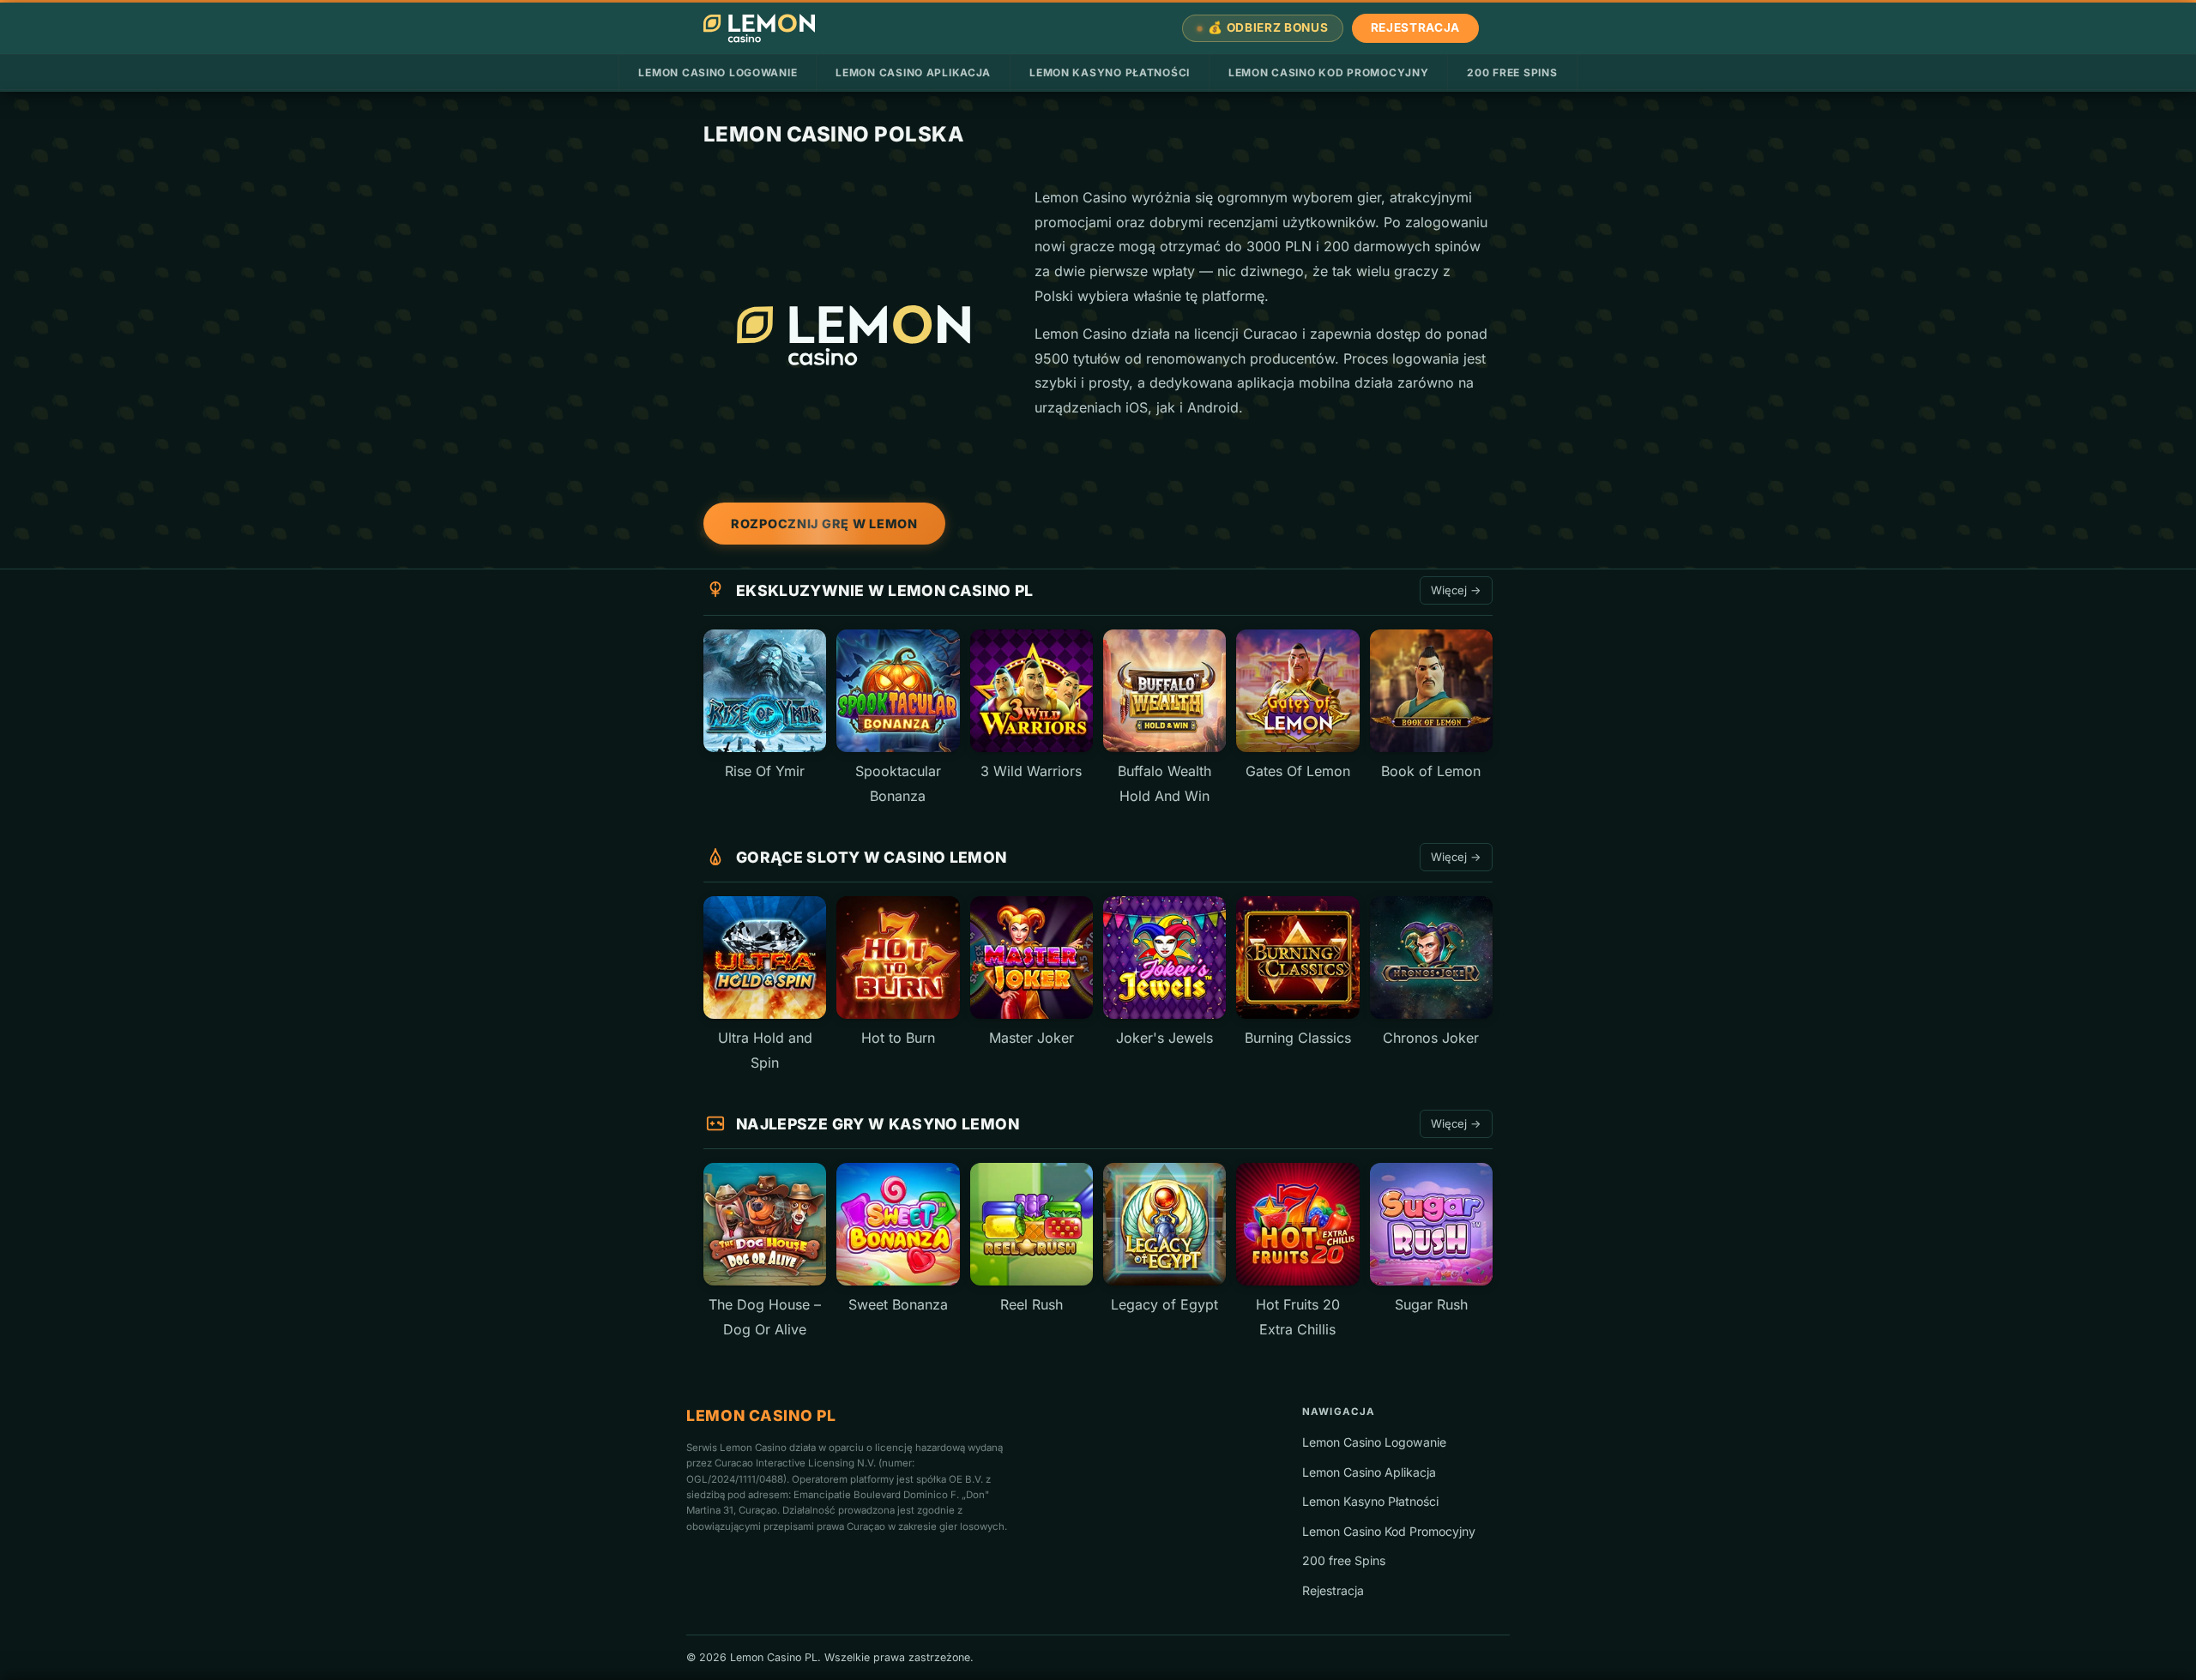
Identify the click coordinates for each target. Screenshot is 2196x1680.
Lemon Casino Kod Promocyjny (1328, 72)
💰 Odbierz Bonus (1268, 27)
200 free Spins (1512, 72)
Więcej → (1456, 590)
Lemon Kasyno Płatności (1110, 72)
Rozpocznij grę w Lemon (824, 524)
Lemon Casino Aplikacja (913, 72)
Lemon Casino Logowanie (718, 72)
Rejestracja (1415, 27)
